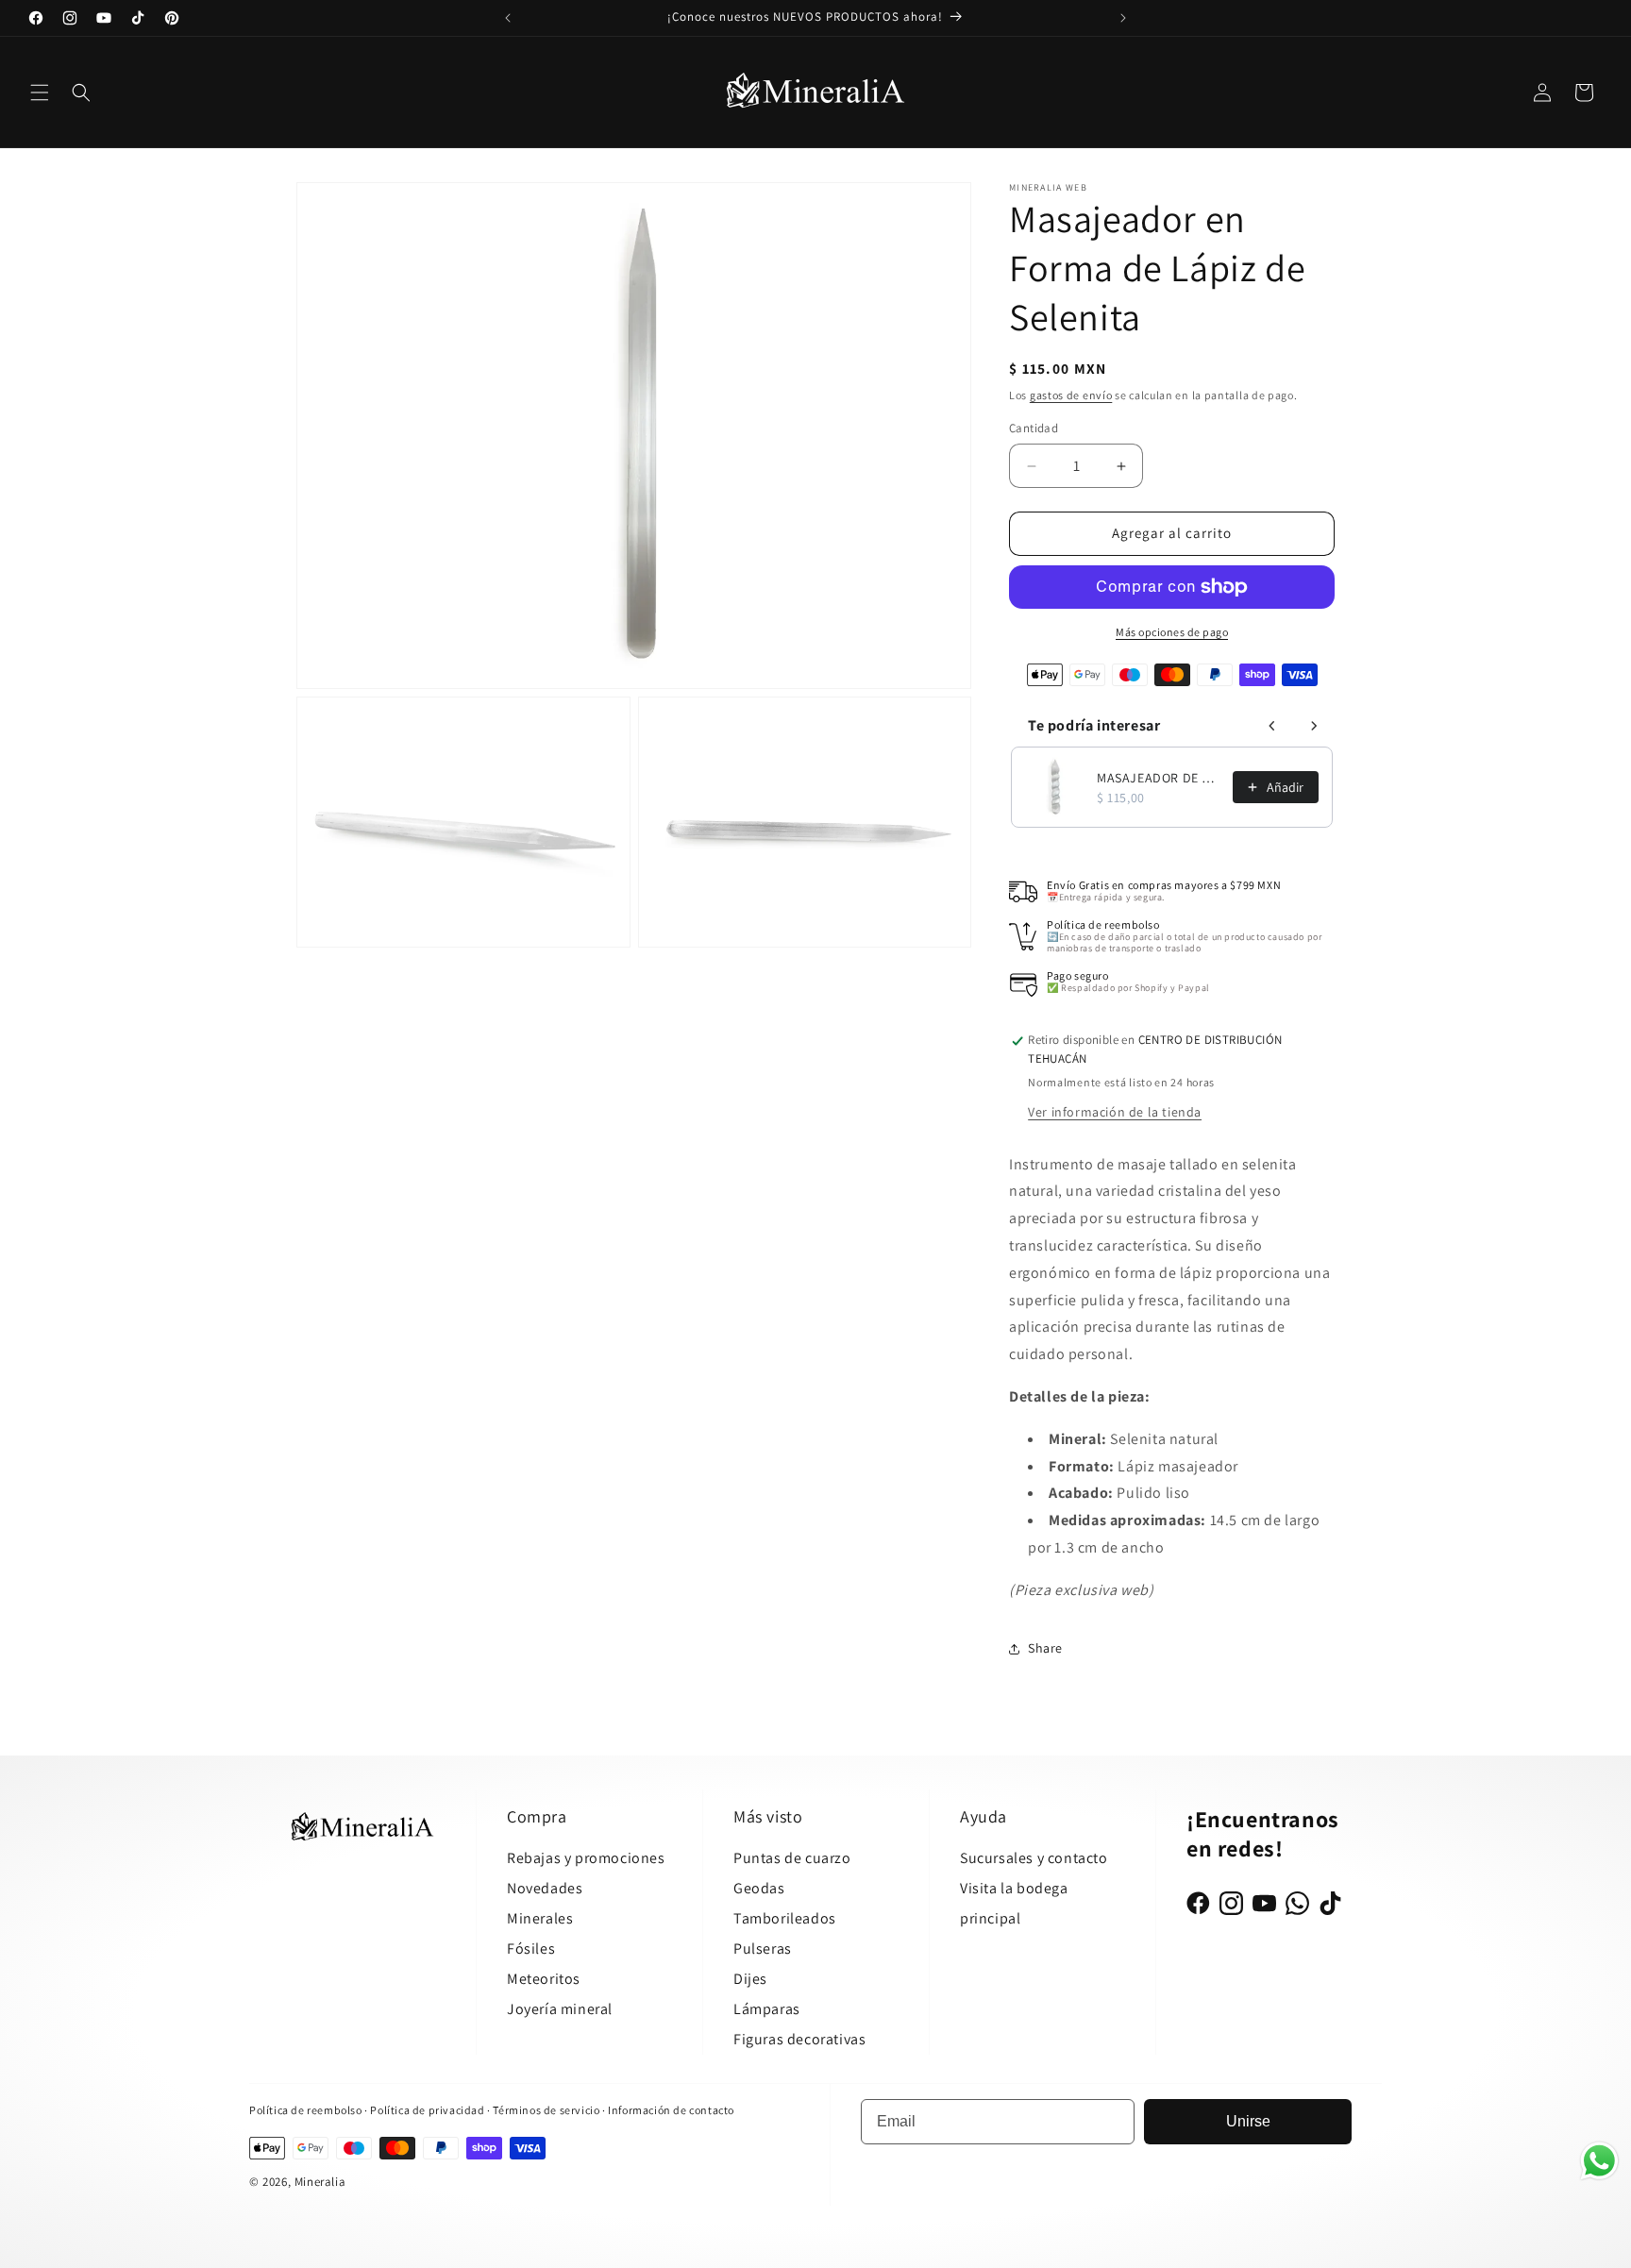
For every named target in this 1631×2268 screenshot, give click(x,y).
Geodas (759, 1888)
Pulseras (763, 1949)
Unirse (1248, 2121)
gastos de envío (1071, 395)
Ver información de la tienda (1115, 1112)
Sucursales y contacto (1034, 1858)
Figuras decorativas (799, 2039)
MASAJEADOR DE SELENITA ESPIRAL (1159, 778)
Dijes (750, 1979)
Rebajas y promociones (586, 1858)
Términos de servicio (546, 2110)
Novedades (545, 1888)
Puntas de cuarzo (792, 1858)
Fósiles (531, 1949)
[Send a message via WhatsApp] (1599, 2161)
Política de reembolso (306, 2110)
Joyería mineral (560, 2009)
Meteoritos (544, 1979)
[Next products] (1314, 726)
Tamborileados (785, 1918)
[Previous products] (1272, 726)
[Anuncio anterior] (508, 18)
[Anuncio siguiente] (1123, 18)
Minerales (540, 1918)
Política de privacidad (429, 2110)
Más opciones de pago (1172, 632)
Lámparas (767, 2009)
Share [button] (1045, 1648)
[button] (40, 92)
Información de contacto (671, 2110)
